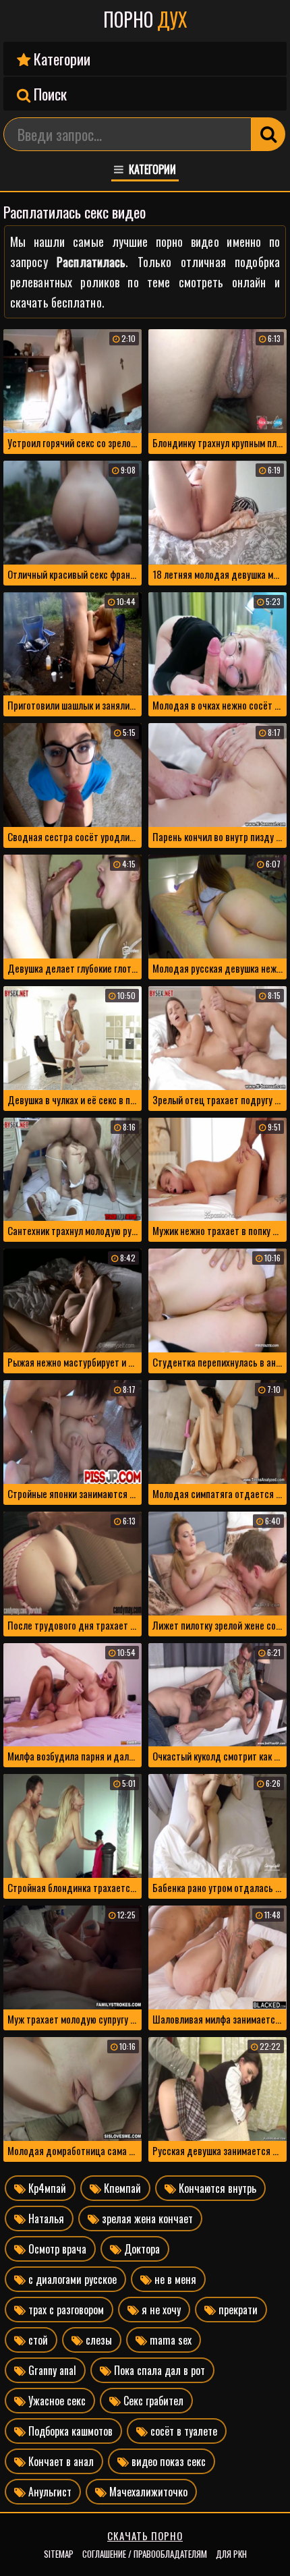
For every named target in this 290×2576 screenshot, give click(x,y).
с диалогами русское (71, 2279)
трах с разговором (65, 2310)
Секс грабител (152, 2401)
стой (37, 2340)
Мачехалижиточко (147, 2492)
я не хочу (160, 2310)
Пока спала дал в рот (158, 2370)
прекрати (237, 2310)
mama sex (169, 2340)
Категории (60, 59)
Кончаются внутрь (216, 2188)
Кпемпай (121, 2188)
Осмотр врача (56, 2249)
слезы (97, 2340)
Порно (145, 20)
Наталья (45, 2219)
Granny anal (51, 2370)
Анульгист (49, 2492)
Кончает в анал (60, 2461)
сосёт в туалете (182, 2431)
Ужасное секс (56, 2401)
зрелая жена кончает (146, 2219)
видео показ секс (167, 2461)
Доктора (141, 2249)
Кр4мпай (46, 2188)
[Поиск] (268, 134)
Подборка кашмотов (69, 2431)
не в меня (174, 2279)
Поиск (49, 94)
